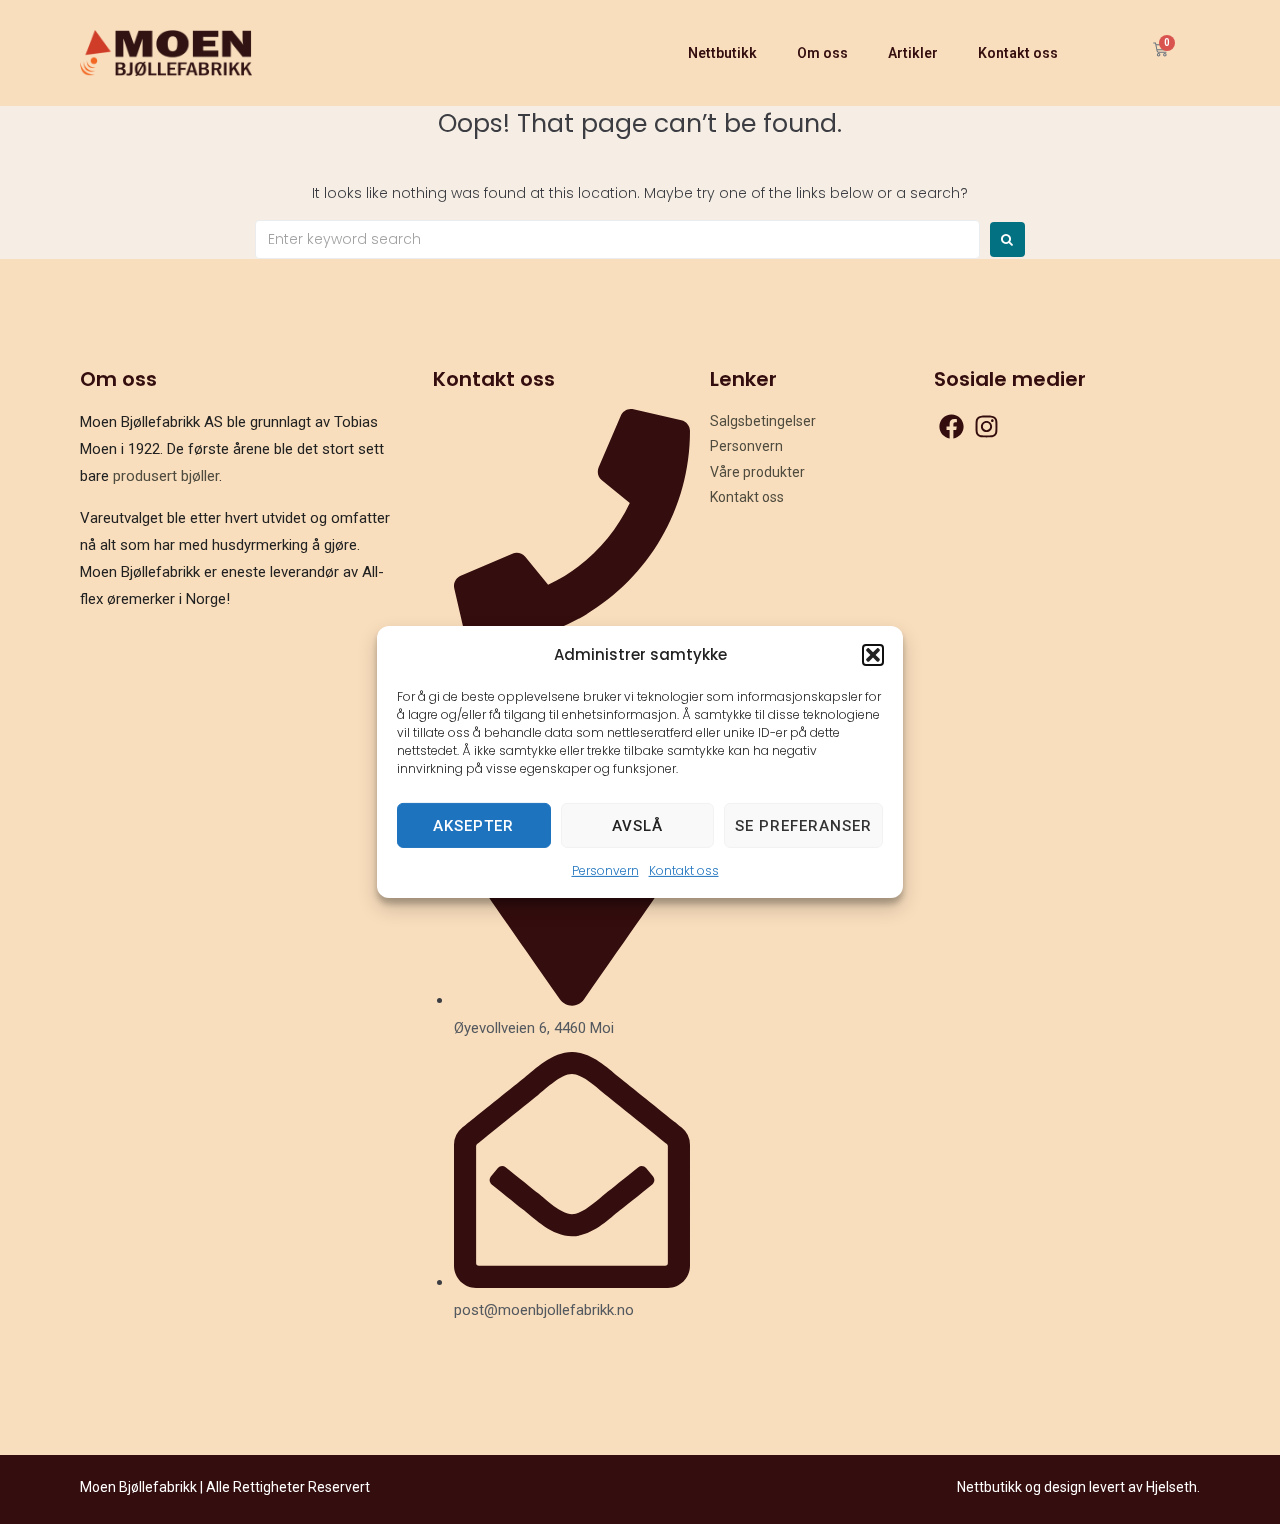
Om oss (822, 53)
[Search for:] (617, 239)
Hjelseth (1171, 1487)
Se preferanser (803, 825)
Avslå (637, 825)
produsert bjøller (166, 476)
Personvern (605, 870)
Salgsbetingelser (763, 421)
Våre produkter (757, 472)
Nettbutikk (722, 53)
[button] (873, 654)
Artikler (913, 53)
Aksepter (473, 825)
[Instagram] (986, 426)
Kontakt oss (684, 870)
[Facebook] (951, 426)
